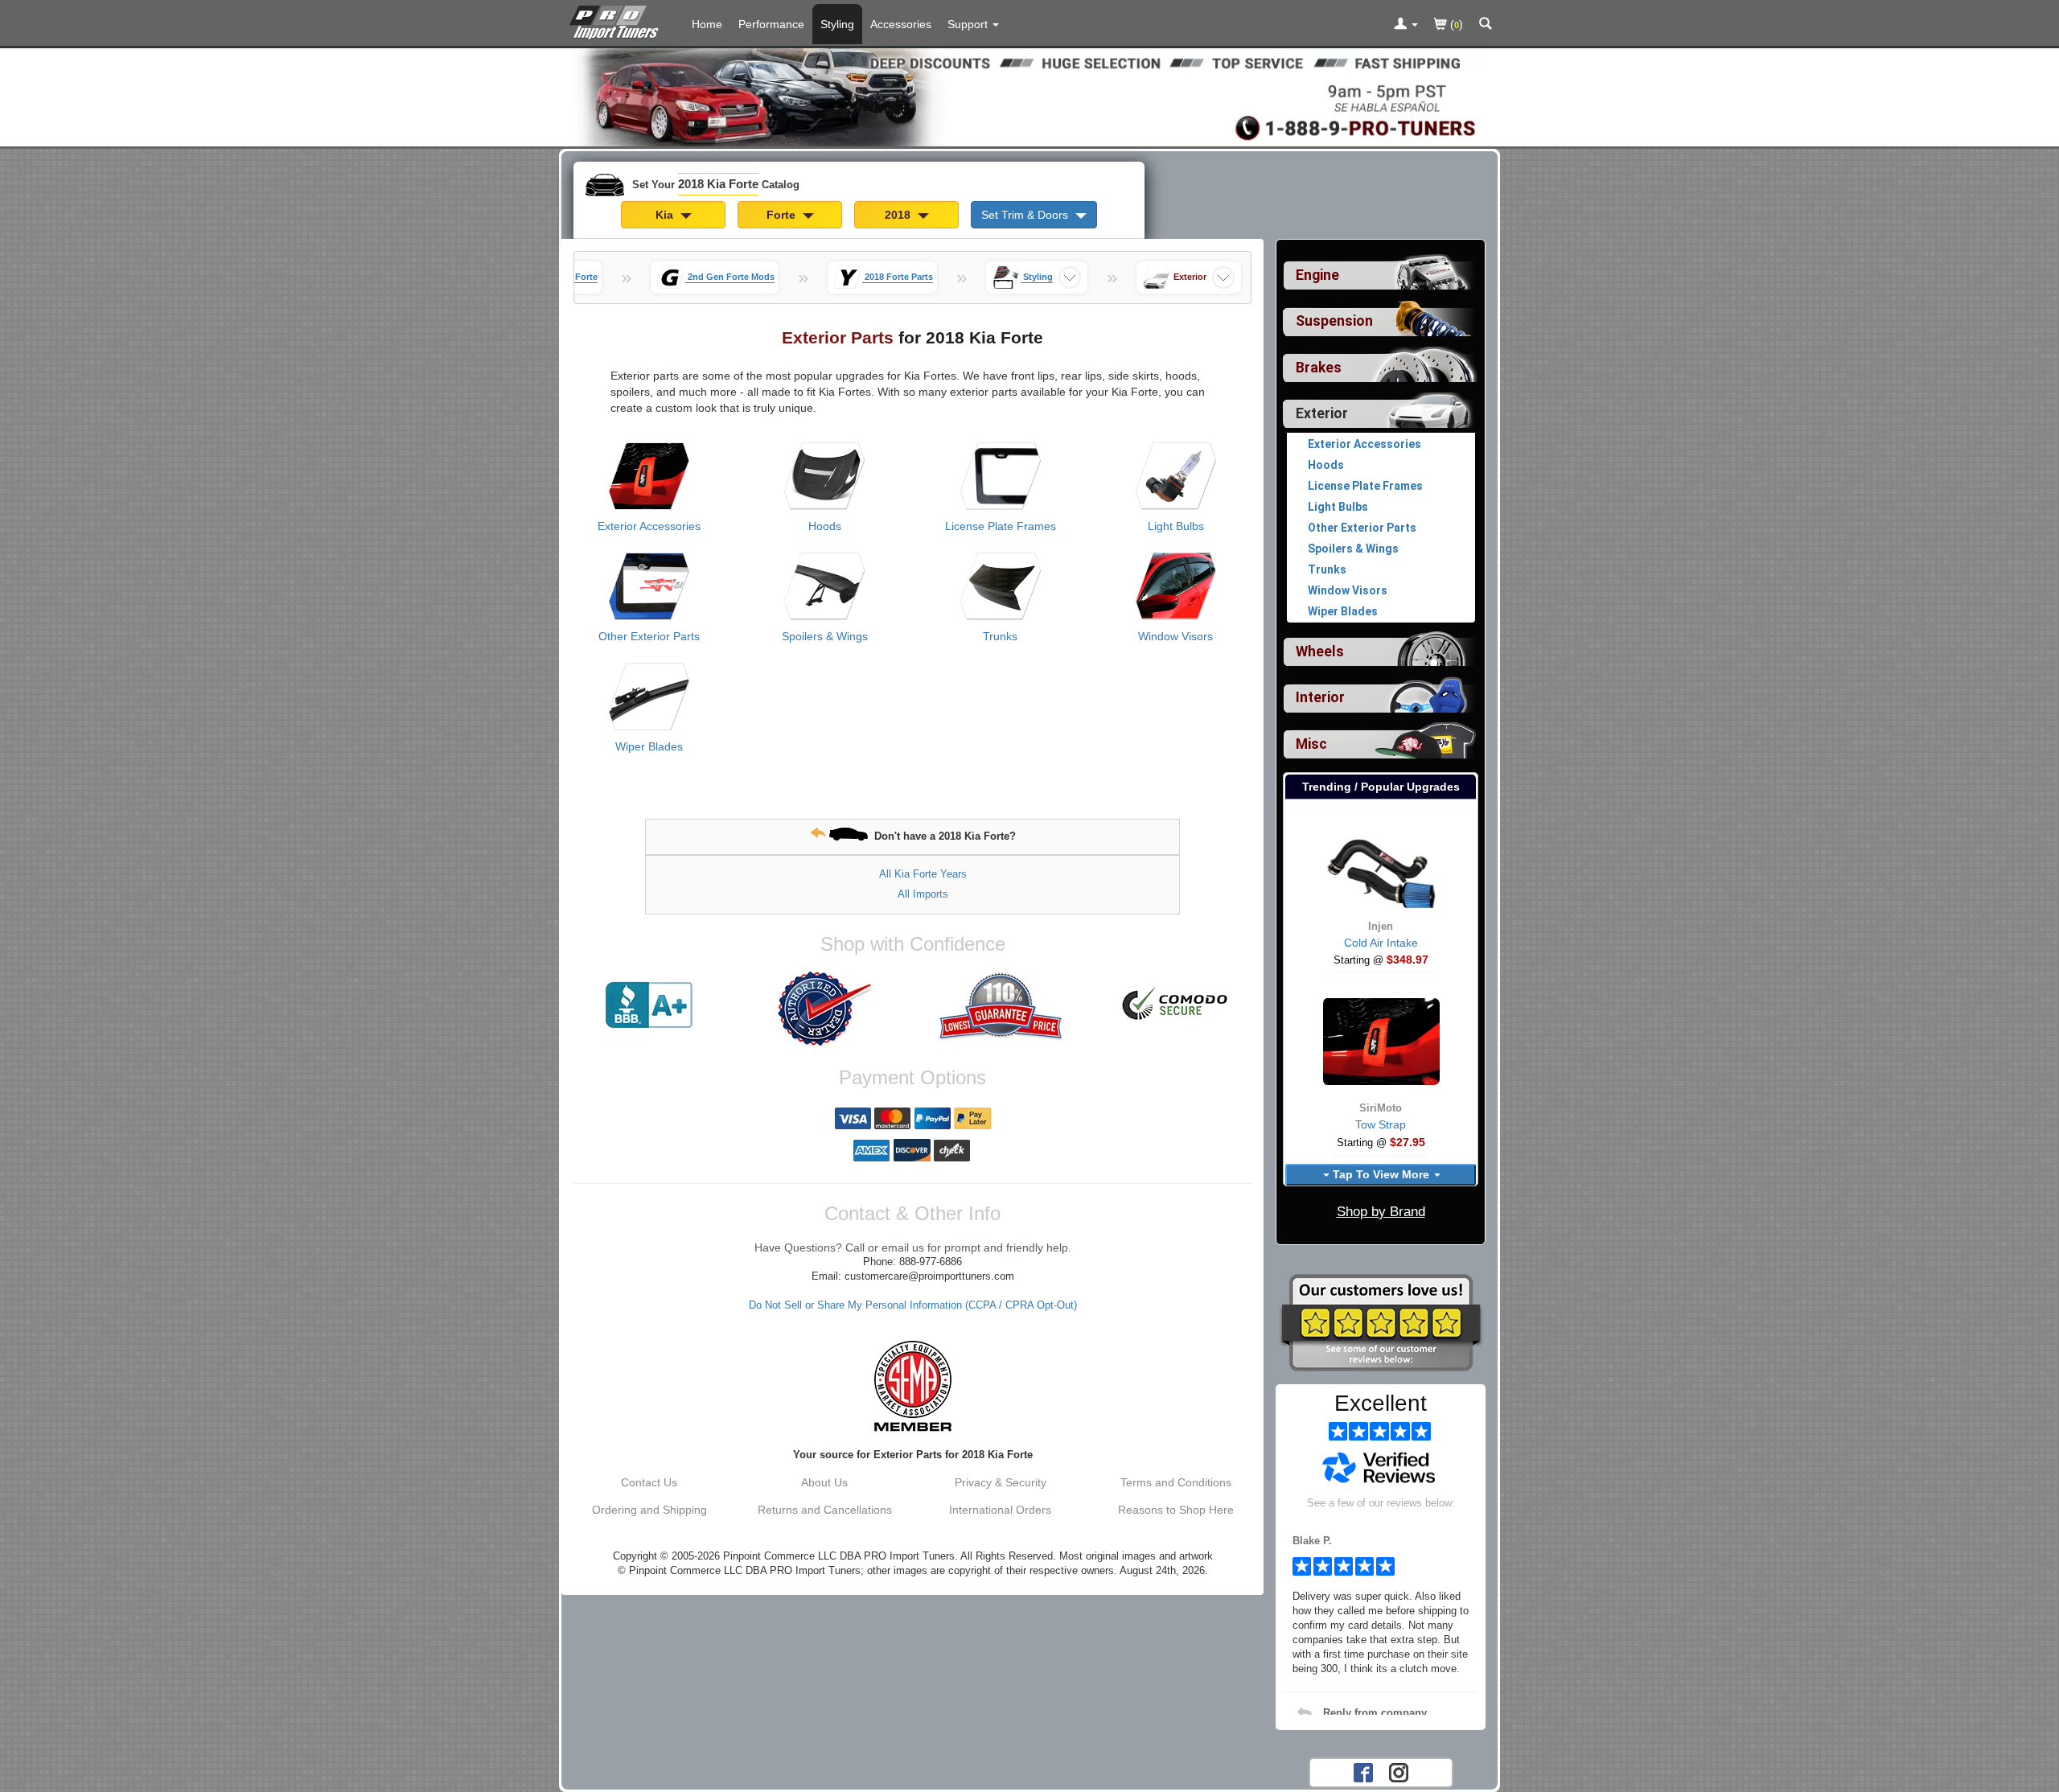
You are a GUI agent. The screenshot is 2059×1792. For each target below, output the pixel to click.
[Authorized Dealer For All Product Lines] (824, 1009)
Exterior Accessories (649, 526)
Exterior (1322, 413)
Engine (1317, 275)
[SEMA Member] (912, 1386)
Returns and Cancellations (825, 1510)
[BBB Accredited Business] (649, 1005)
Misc (1311, 744)
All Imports (923, 894)
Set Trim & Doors (1026, 215)
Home (707, 24)
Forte (783, 215)
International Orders (1000, 1510)
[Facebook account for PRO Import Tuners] (1363, 1771)
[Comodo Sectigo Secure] (1176, 1005)
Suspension (1334, 321)
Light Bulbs (1176, 526)
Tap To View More (1381, 1174)
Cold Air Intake (1381, 943)
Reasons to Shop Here (1176, 1510)
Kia (666, 215)
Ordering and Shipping (649, 1510)
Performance (771, 24)
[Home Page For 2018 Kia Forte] (617, 20)
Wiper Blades (649, 746)
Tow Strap (1381, 1124)
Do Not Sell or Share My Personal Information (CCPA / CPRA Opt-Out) (913, 1305)
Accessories (901, 24)
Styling (837, 24)
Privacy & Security (1001, 1482)
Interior (1320, 697)
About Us (824, 1482)
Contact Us (649, 1482)
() (1455, 24)
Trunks (1000, 636)
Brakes (1319, 368)
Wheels (1320, 651)
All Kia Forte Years (923, 874)
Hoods (825, 526)
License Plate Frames (1001, 526)
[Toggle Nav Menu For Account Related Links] (1406, 25)
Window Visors (1175, 636)
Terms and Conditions (1176, 1482)
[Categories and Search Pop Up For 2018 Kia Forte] (1486, 25)
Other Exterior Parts (649, 636)
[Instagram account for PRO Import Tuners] (1399, 1771)
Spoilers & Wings (825, 636)
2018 (899, 215)
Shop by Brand (1381, 1212)
